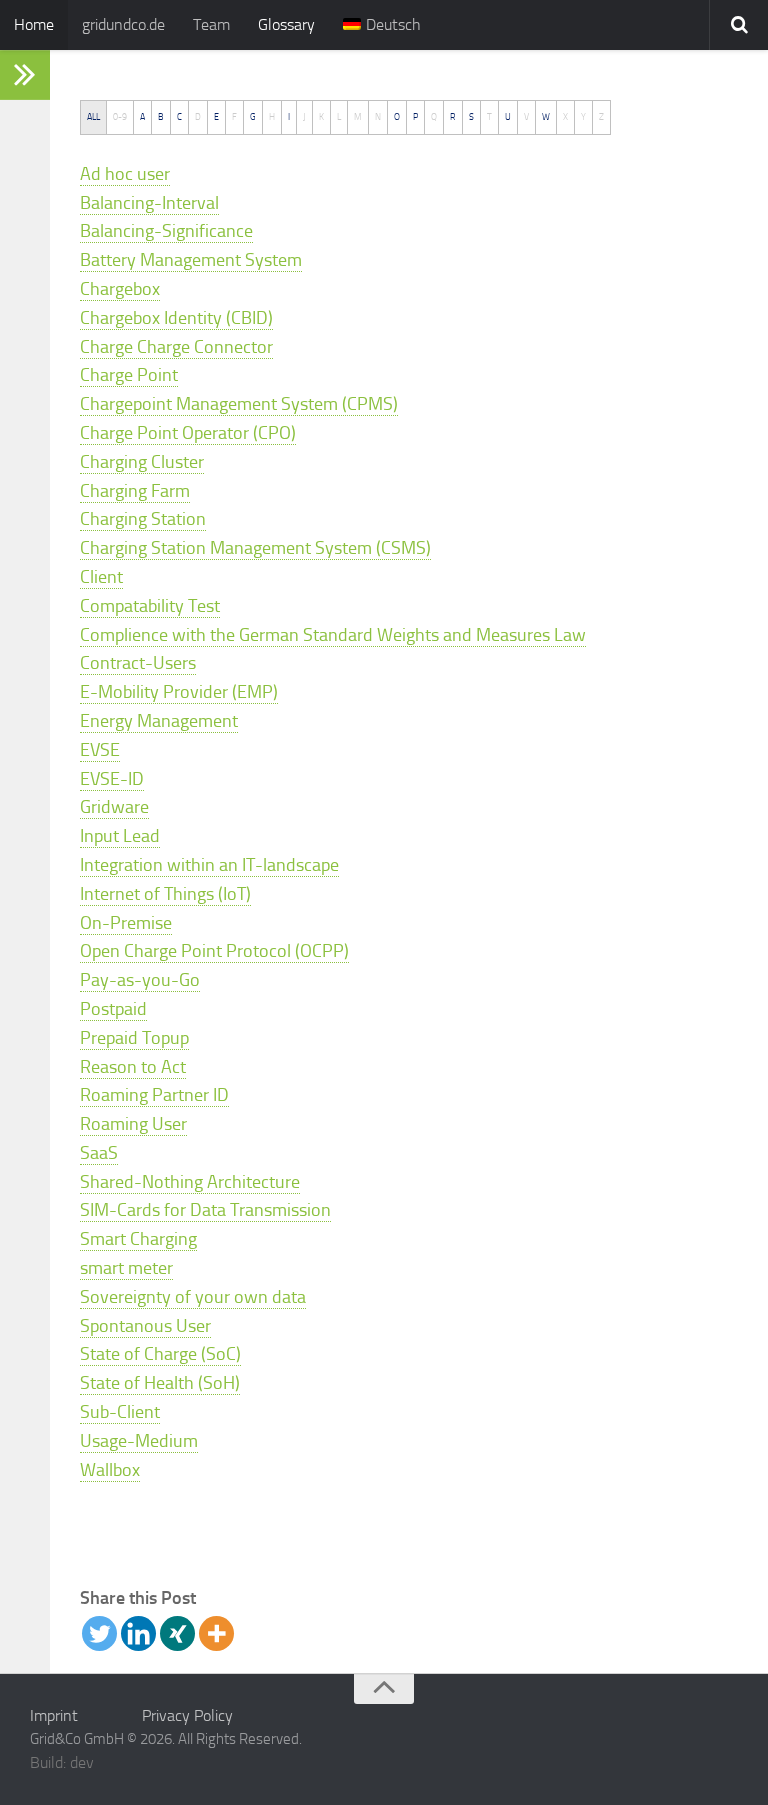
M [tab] (358, 116)
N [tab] (378, 116)
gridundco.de (123, 24)
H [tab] (272, 116)
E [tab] (216, 116)
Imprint (54, 1715)
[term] (125, 174)
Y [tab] (583, 116)
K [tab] (321, 116)
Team (211, 24)
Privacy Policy (187, 1715)
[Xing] (177, 1633)
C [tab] (179, 116)
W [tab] (546, 116)
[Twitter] (99, 1633)
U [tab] (508, 116)
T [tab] (489, 116)
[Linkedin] (138, 1633)
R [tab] (453, 116)
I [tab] (289, 116)
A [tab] (142, 116)
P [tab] (415, 116)
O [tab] (397, 116)
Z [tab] (601, 116)
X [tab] (565, 116)
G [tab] (253, 116)
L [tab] (339, 116)
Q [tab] (434, 116)
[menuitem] (382, 25)
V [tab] (526, 116)
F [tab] (234, 116)
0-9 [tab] (120, 116)
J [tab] (304, 116)
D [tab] (198, 116)
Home (34, 24)
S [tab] (471, 116)
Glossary (286, 24)
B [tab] (161, 116)
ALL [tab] (93, 116)
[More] (216, 1633)
